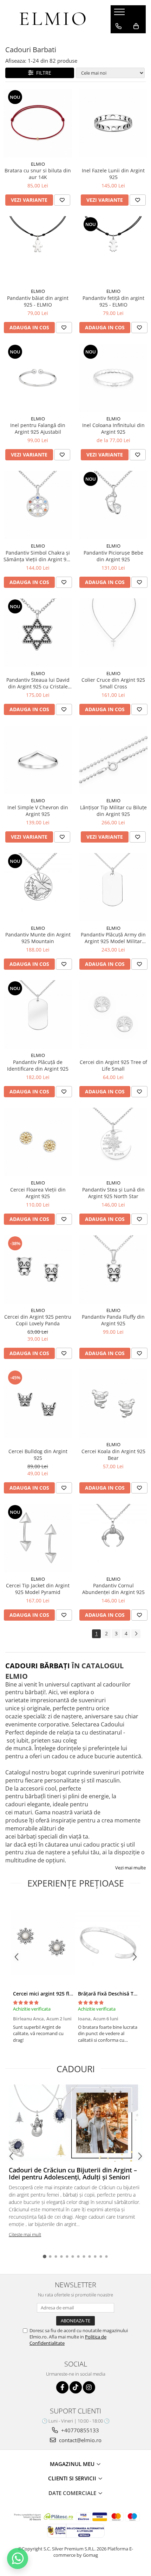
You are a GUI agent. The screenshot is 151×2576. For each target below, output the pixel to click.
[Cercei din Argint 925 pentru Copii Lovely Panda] (38, 1269)
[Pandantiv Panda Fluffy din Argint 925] (113, 1269)
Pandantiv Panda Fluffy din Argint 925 (113, 1320)
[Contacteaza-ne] (119, 26)
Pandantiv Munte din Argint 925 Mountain (38, 938)
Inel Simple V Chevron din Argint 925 (38, 811)
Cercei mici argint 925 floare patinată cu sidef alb (72, 1994)
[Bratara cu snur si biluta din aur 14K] (38, 123)
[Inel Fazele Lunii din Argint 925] (113, 123)
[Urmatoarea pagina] (136, 1634)
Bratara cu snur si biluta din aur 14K (38, 174)
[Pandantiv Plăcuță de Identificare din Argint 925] (38, 1014)
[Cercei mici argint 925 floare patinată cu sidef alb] (43, 1943)
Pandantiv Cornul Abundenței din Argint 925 (113, 1589)
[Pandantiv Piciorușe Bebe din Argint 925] (113, 505)
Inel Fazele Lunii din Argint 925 (113, 174)
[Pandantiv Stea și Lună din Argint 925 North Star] (113, 1142)
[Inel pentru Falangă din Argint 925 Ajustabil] (38, 378)
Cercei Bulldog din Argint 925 (38, 1455)
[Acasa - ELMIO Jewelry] (53, 19)
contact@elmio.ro (80, 2440)
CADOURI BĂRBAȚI (38, 1666)
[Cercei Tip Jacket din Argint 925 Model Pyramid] (38, 1538)
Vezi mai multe (130, 1868)
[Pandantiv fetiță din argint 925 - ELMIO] (113, 250)
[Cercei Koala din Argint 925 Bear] (113, 1404)
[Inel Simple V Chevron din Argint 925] (38, 760)
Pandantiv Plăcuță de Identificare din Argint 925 (38, 1065)
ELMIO (38, 164)
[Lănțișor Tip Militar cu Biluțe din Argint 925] (113, 760)
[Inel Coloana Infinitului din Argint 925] (113, 378)
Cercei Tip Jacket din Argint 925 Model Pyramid (38, 1589)
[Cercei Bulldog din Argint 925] (38, 1404)
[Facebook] (62, 2387)
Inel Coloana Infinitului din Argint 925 (113, 428)
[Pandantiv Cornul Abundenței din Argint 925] (113, 1538)
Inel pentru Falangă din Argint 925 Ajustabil (38, 428)
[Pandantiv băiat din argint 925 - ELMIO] (38, 250)
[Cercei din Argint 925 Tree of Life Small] (113, 1014)
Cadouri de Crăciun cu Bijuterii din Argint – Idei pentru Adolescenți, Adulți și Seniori (73, 2173)
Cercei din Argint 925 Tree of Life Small (113, 1065)
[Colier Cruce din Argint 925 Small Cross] (113, 633)
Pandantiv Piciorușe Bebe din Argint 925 (113, 556)
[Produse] (120, 14)
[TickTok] (76, 2387)
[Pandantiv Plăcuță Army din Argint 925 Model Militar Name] (113, 887)
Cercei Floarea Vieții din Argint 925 (38, 1193)
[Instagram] (89, 2387)
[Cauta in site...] (119, 40)
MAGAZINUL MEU (73, 2464)
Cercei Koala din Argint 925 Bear (113, 1455)
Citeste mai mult (25, 2234)
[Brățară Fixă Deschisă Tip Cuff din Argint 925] (108, 1943)
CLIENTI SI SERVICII (73, 2478)
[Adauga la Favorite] (62, 200)
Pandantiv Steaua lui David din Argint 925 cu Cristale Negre (38, 683)
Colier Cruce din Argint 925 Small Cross (113, 683)
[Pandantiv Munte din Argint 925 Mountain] (38, 887)
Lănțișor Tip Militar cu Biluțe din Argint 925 (113, 811)
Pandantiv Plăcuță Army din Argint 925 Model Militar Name (113, 938)
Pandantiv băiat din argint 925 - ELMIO (38, 301)
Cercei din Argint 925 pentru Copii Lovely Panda (38, 1320)
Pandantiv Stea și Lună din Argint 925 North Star (113, 1193)
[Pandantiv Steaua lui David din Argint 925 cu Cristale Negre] (38, 633)
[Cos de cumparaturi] (136, 26)
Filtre (42, 73)
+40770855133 (79, 2430)
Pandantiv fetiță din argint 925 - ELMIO (113, 301)
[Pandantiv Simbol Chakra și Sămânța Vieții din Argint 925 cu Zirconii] (38, 505)
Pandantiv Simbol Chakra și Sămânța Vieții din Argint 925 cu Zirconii (38, 556)
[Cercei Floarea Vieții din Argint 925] (38, 1142)
